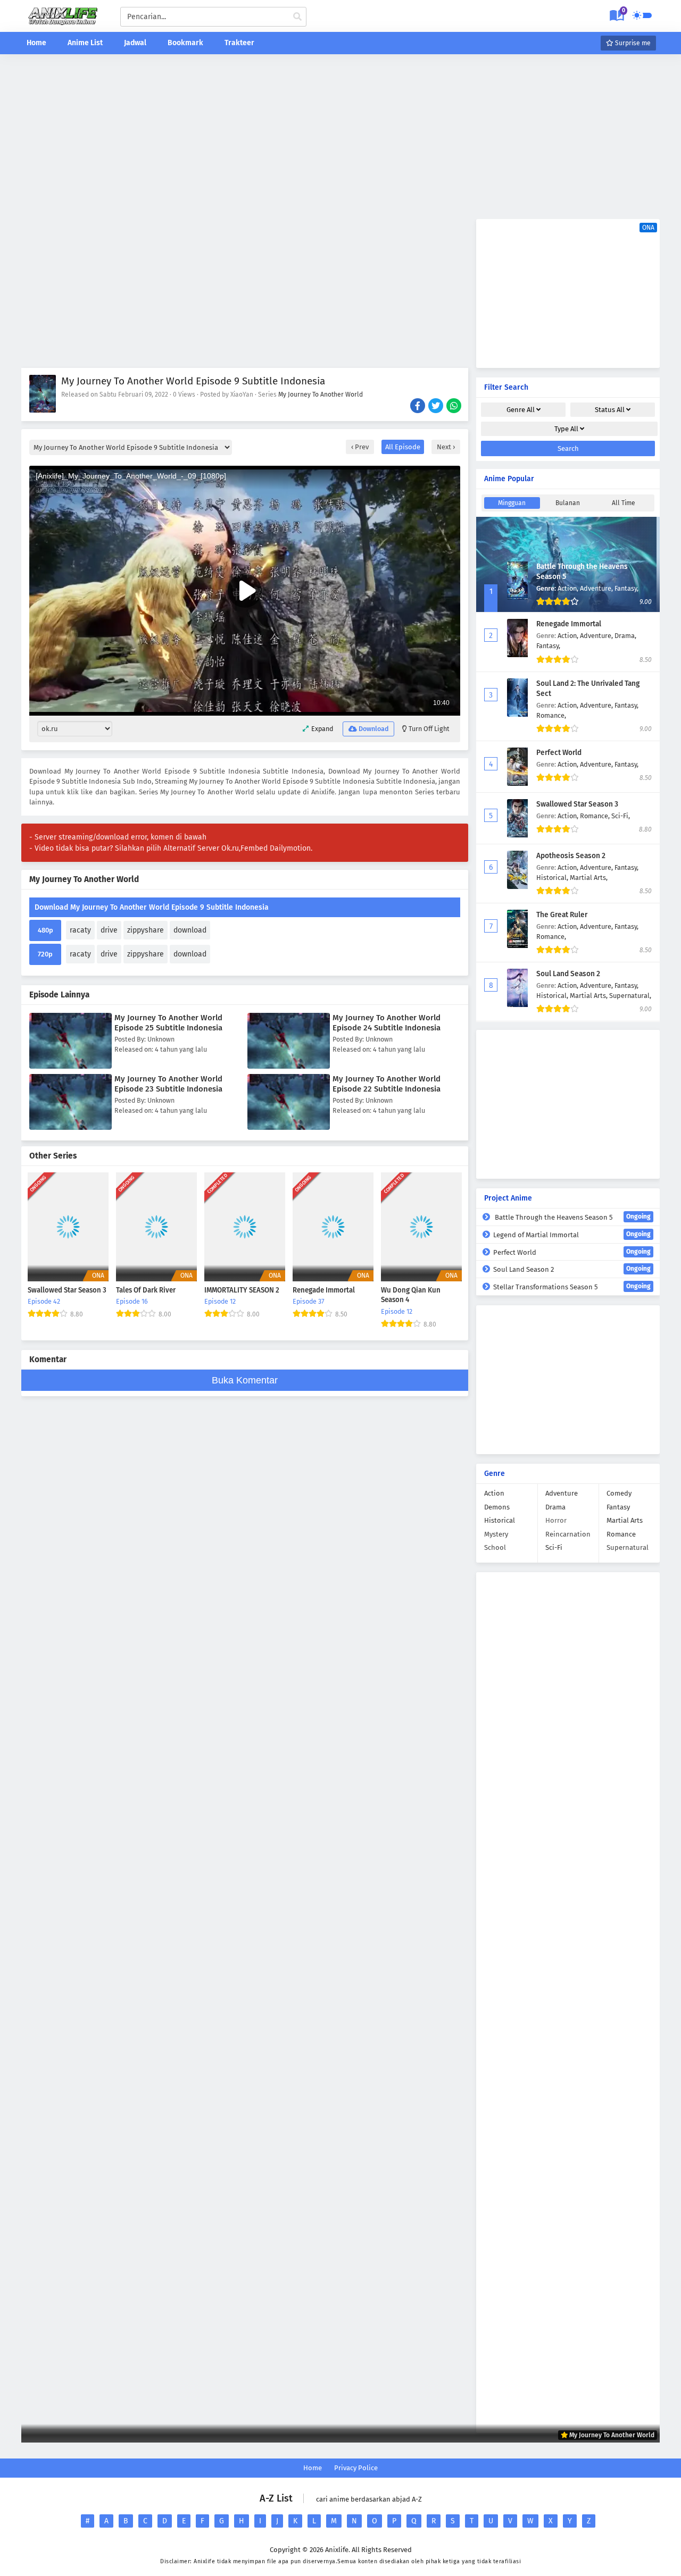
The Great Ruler (562, 915)
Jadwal (135, 43)
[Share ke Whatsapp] (455, 407)
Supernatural (628, 1547)
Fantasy (618, 1507)
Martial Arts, (589, 878)
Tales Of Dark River (146, 1290)
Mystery (496, 1534)
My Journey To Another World (321, 395)
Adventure (562, 1493)
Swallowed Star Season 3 (67, 1290)
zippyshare (146, 930)
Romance (621, 1534)
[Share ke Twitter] (437, 407)
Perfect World (559, 753)
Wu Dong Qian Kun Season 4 (411, 1295)
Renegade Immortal (324, 1290)
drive (109, 930)
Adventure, (597, 588)
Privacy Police (356, 2468)
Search (568, 448)
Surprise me (632, 43)
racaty (80, 930)
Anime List (85, 43)
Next (445, 447)
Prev (361, 447)
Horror (556, 1520)
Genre (521, 410)
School (495, 1547)
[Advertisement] (340, 137)
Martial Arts (625, 1520)
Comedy (619, 1493)
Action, (569, 588)
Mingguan (512, 503)
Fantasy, (626, 588)
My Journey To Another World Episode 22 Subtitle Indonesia (387, 1084)
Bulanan (568, 503)
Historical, (553, 878)
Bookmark (185, 43)
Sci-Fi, (621, 816)
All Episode (403, 447)
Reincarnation (568, 1534)
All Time (624, 503)
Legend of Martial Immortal (572, 1235)
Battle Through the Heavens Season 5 (572, 1217)
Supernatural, (630, 996)
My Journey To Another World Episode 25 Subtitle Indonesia (168, 1023)
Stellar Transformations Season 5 (572, 1287)
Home (36, 43)
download (190, 930)
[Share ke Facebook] (418, 407)
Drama (555, 1507)
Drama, (625, 636)
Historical (500, 1520)
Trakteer (239, 43)
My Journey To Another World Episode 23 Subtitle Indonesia (168, 1084)
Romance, (551, 715)
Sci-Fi (554, 1547)
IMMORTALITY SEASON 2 (242, 1290)
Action (494, 1493)
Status (610, 410)
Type (566, 429)
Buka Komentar (245, 1380)
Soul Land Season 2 (568, 974)
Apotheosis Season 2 (571, 856)
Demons (497, 1507)
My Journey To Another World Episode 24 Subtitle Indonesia (387, 1023)
